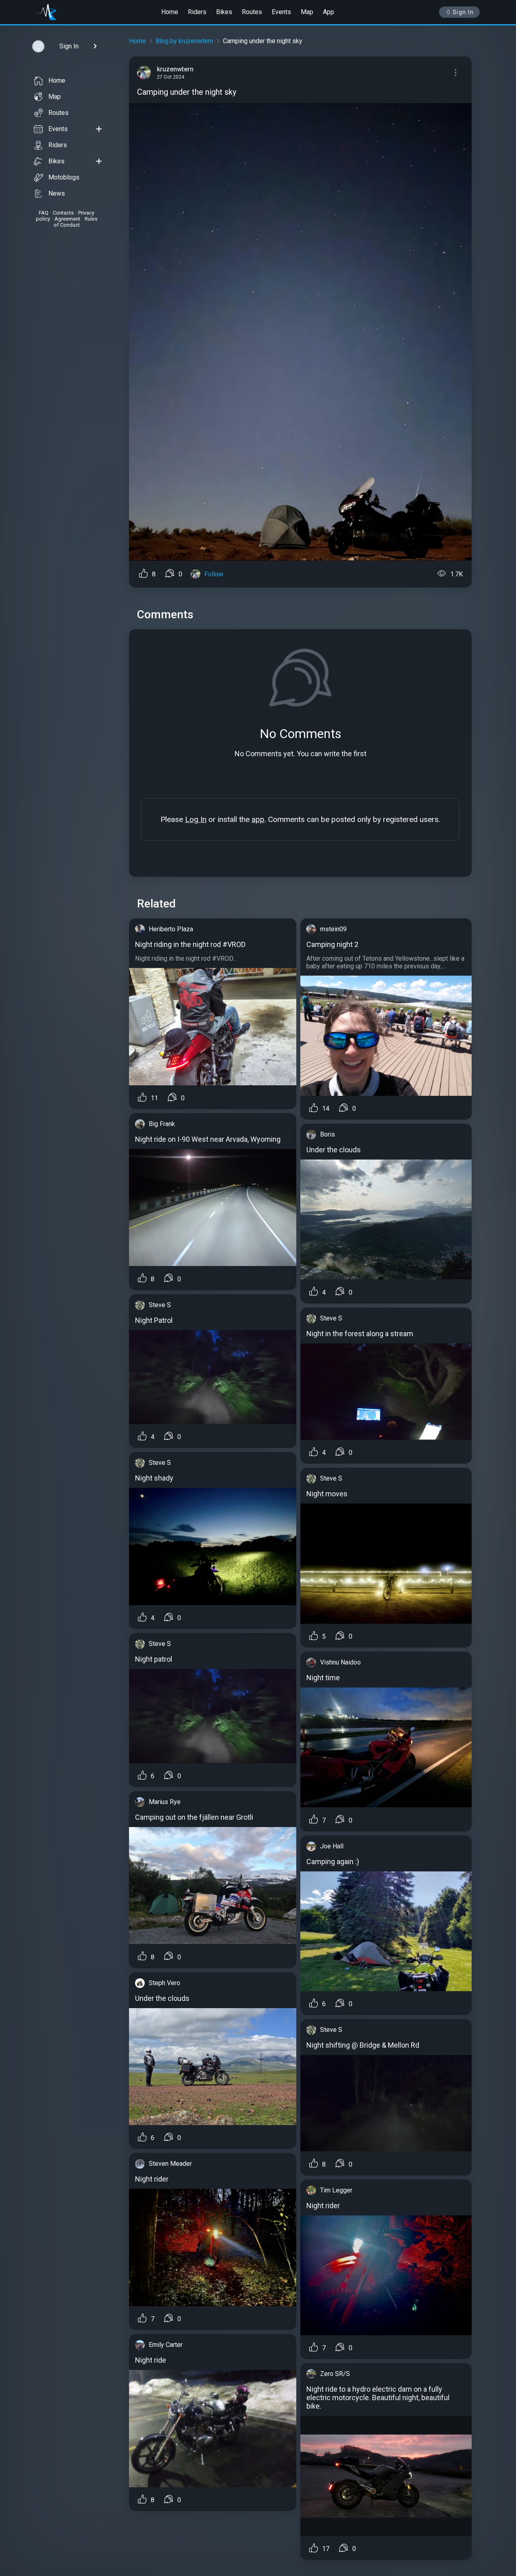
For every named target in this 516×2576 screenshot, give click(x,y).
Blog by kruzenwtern (184, 41)
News (57, 193)
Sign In (463, 12)
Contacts (63, 213)
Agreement (67, 219)
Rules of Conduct (76, 222)
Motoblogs (64, 177)
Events (281, 12)
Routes (252, 12)
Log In (196, 819)
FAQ (44, 213)
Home (170, 12)
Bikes (224, 12)
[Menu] (456, 73)
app (258, 819)
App (329, 12)
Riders (197, 12)
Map (307, 12)
